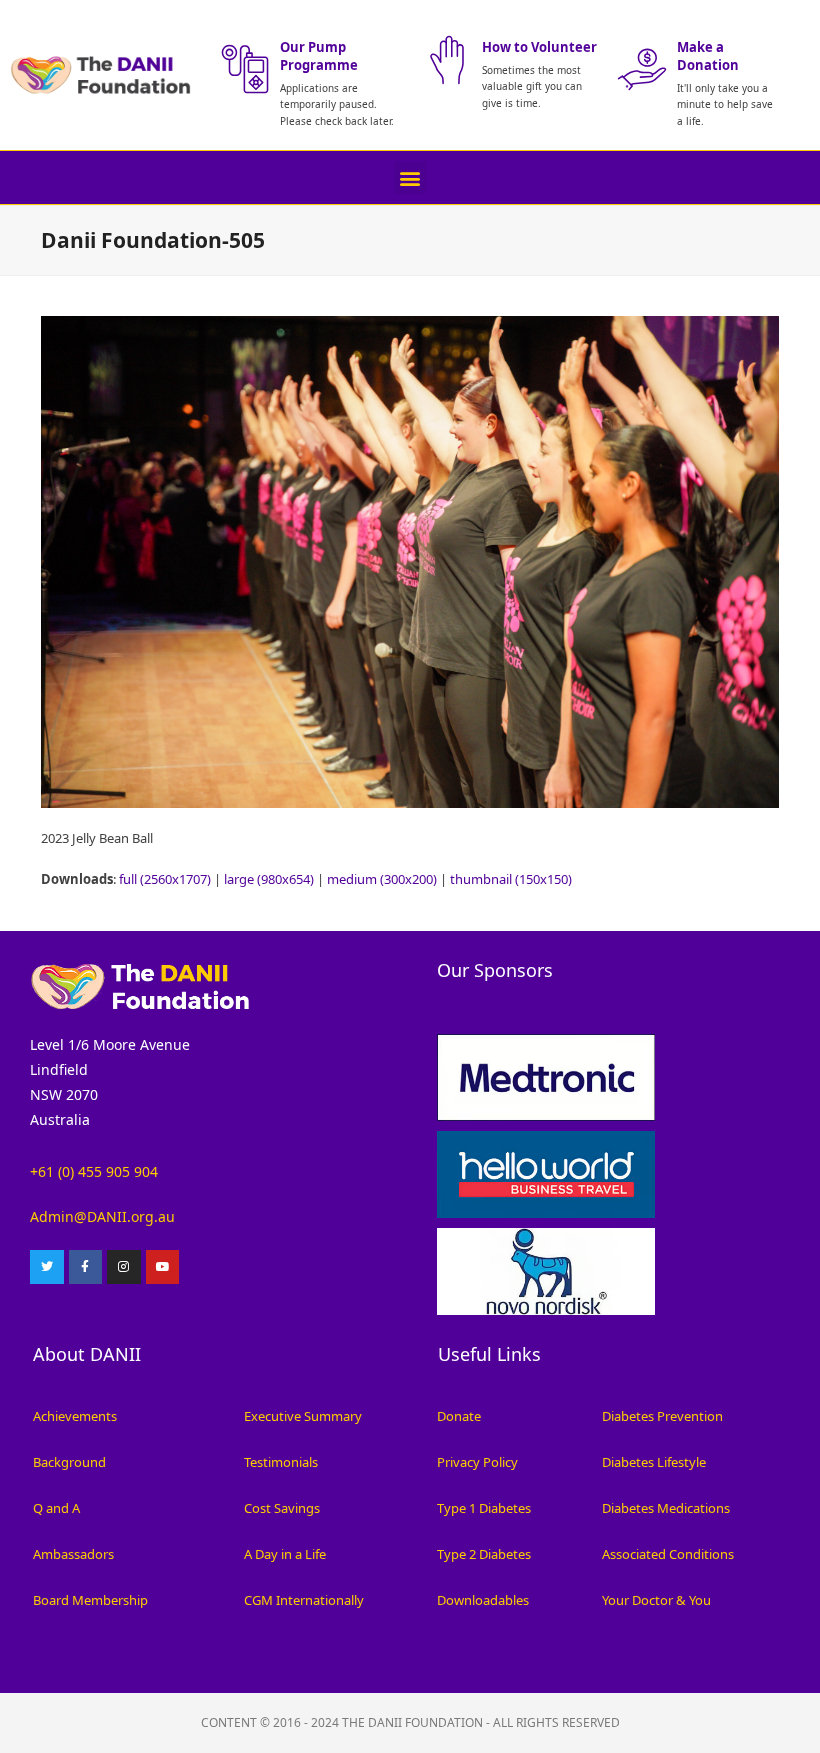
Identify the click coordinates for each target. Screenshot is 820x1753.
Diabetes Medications (666, 1508)
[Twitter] (47, 1267)
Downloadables (483, 1600)
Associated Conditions (668, 1554)
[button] (410, 177)
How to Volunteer (539, 47)
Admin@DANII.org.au (102, 1216)
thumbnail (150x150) (511, 879)
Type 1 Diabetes (484, 1508)
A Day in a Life (285, 1554)
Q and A (56, 1508)
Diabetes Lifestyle (654, 1462)
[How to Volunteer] (447, 60)
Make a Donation (708, 56)
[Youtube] (163, 1267)
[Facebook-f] (86, 1267)
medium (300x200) (382, 879)
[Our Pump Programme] (245, 69)
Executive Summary (303, 1416)
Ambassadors (73, 1554)
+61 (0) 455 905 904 (94, 1171)
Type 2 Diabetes (484, 1554)
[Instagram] (124, 1267)
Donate (459, 1416)
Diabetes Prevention (662, 1416)
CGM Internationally (304, 1600)
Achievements (75, 1416)
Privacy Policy (477, 1462)
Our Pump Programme (319, 56)
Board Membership (90, 1600)
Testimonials (281, 1462)
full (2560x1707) (165, 879)
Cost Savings (282, 1508)
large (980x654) (269, 879)
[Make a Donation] (642, 69)
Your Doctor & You (656, 1600)
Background (69, 1462)
